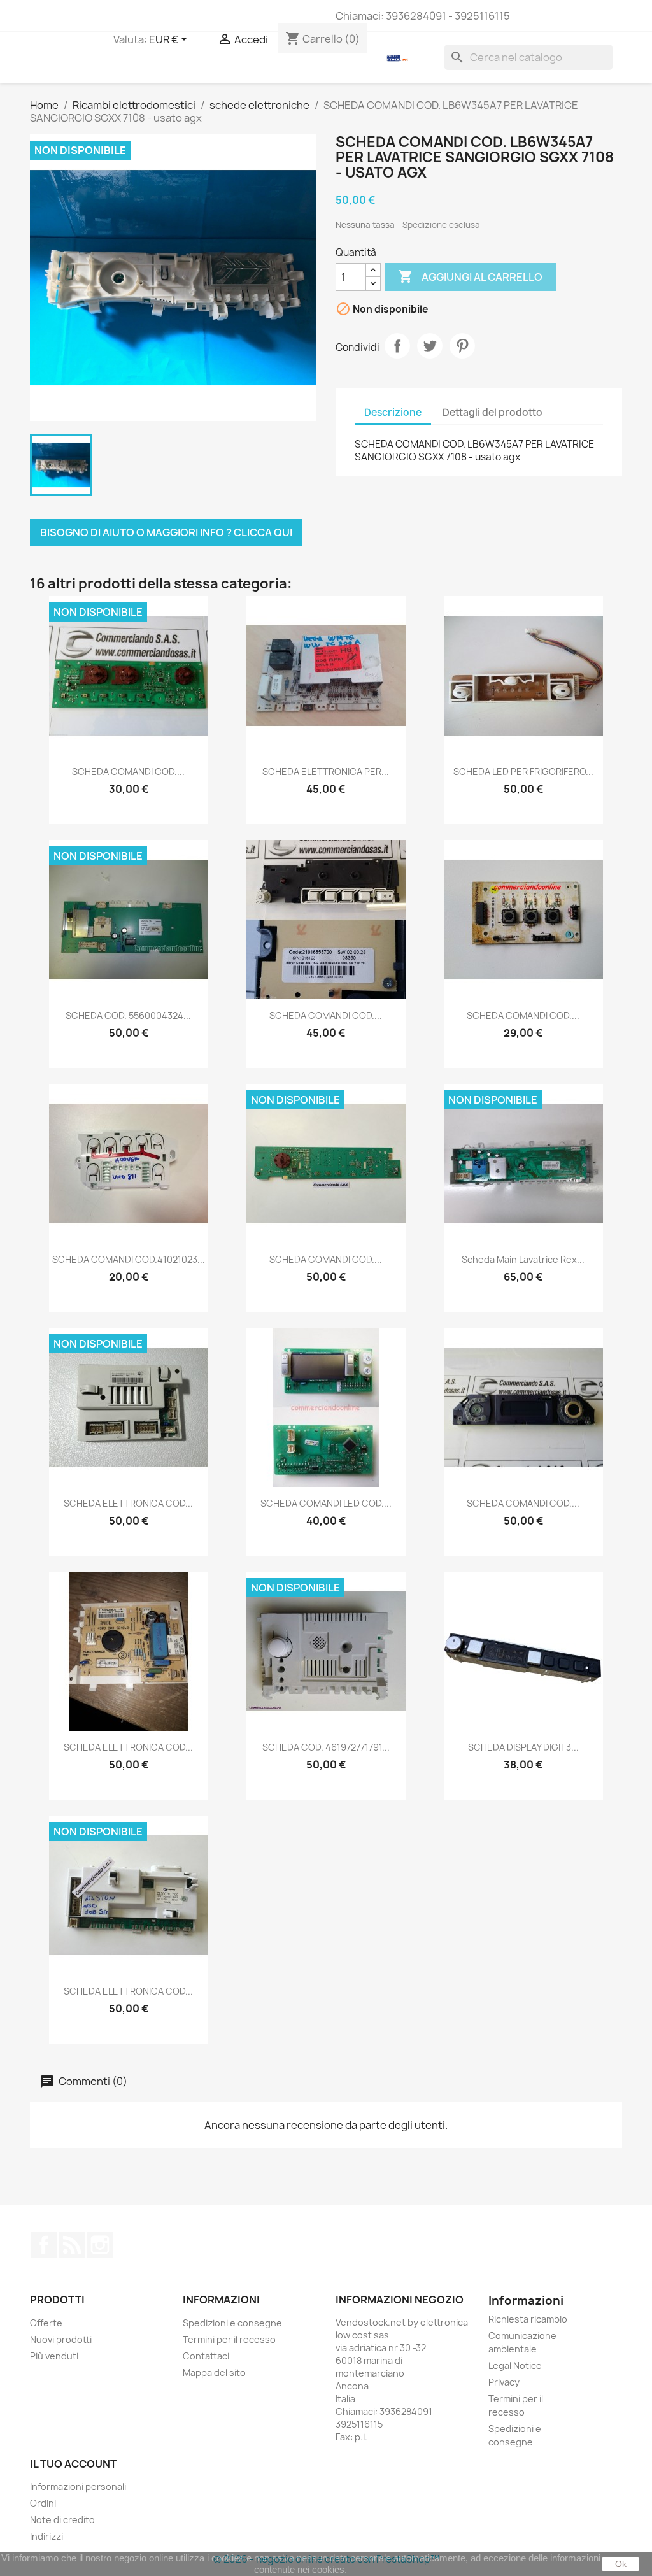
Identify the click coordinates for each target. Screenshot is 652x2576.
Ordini (43, 2503)
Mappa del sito (214, 2373)
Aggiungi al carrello (470, 276)
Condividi (397, 346)
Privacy (504, 2382)
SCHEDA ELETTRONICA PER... (326, 772)
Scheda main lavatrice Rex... (523, 1259)
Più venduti (54, 2356)
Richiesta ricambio (528, 2319)
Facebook (44, 2245)
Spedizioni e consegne (232, 2323)
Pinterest (462, 346)
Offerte (46, 2323)
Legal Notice (515, 2366)
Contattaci (206, 2356)
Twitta (430, 346)
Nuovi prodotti (61, 2339)
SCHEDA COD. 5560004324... (128, 1015)
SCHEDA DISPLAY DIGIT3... (523, 1747)
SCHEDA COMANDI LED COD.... (326, 1503)
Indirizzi (46, 2536)
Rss (72, 2245)
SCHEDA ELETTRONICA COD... (128, 1503)
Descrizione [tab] (393, 412)
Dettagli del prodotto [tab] (493, 412)
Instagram (100, 2245)
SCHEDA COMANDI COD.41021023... (129, 1259)
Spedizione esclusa (441, 225)
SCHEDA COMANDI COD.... (128, 772)
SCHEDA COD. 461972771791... (326, 1747)
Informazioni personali (78, 2487)
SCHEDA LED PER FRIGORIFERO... (523, 772)
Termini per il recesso (229, 2339)
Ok (621, 2564)
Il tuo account (73, 2464)
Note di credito (62, 2520)
